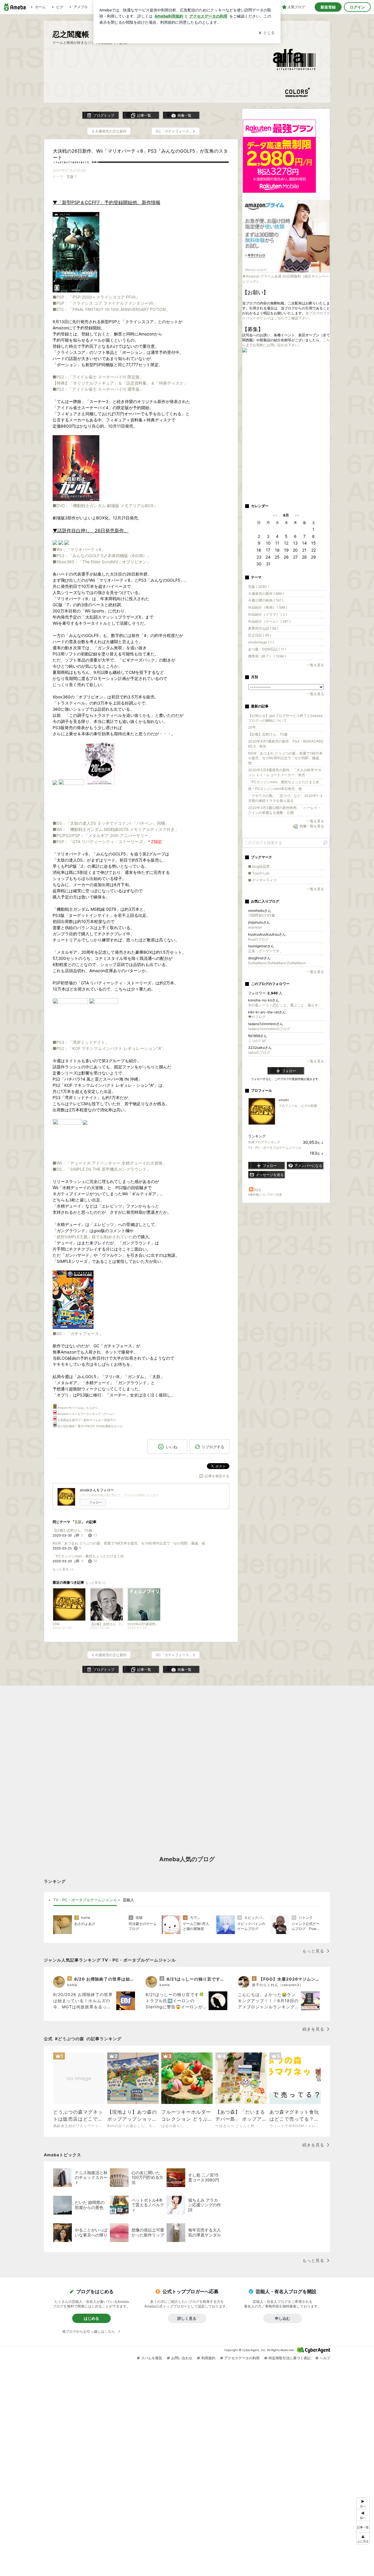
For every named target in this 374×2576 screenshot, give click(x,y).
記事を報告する (217, 1476)
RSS (257, 1190)
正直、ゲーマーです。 (266, 951)
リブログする (213, 1447)
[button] (363, 2538)
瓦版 (70, 177)
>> (297, 515)
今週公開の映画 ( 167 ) (266, 600)
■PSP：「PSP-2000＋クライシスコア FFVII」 (96, 297)
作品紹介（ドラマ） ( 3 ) (267, 614)
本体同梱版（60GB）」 (129, 556)
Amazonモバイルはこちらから (78, 1408)
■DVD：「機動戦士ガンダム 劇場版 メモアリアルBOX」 (105, 506)
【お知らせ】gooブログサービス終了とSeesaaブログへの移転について (285, 718)
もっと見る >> (63, 1569)
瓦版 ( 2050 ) (258, 587)
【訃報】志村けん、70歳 (72, 1530)
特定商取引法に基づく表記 (290, 2358)
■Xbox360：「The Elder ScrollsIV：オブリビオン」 (102, 562)
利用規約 (208, 2358)
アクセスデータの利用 (242, 2358)
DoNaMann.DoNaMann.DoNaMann (277, 963)
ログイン (357, 7)
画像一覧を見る (312, 826)
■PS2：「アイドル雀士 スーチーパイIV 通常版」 (98, 389)
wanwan (255, 927)
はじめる (91, 2318)
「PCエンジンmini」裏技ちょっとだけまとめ (88, 1556)
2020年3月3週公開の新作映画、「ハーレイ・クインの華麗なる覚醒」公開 (285, 810)
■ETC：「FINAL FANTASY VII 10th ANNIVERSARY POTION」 (111, 309)
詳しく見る (187, 2318)
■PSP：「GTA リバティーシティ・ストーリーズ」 (100, 842)
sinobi (284, 1100)
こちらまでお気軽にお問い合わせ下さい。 (286, 342)
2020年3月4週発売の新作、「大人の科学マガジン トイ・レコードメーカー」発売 (285, 772)
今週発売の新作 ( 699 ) (266, 594)
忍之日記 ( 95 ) (260, 635)
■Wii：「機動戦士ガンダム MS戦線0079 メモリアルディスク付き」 (116, 829)
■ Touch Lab (259, 873)
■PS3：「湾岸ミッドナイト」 (81, 1042)
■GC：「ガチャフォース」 (78, 1333)
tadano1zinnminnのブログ (269, 1029)
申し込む (283, 2318)
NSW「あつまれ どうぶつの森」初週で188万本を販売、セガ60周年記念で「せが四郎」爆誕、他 (129, 1543)
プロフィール (288, 1106)
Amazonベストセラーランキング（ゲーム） (86, 1414)
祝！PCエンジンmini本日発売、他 (275, 789)
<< (275, 515)
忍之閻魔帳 (71, 34)
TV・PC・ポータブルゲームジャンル (275, 1148)
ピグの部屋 (309, 1106)
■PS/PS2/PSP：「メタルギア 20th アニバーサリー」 (103, 835)
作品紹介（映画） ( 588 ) (268, 607)
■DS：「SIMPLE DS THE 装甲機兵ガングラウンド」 (102, 1169)
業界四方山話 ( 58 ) (263, 628)
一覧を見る (315, 665)
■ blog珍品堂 (259, 866)
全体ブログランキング (264, 1142)
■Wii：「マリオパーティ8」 (79, 549)
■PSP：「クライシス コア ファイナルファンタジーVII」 (105, 303)
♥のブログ (257, 1017)
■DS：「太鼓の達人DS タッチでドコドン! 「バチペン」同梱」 (111, 823)
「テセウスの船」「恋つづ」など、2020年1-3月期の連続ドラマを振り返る (285, 798)
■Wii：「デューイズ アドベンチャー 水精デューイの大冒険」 (110, 1163)
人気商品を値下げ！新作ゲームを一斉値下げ (86, 1420)
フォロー (96, 1502)
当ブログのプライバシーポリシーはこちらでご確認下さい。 (286, 316)
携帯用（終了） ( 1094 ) (267, 656)
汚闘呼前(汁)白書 (262, 915)
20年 (252, 727)
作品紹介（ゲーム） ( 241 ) (269, 621)
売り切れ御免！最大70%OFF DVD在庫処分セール (90, 1426)
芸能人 (128, 1900)
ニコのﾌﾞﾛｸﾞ (258, 1041)
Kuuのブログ (258, 939)
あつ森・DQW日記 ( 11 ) (267, 649)
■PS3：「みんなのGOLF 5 (78, 556)
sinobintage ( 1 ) (261, 642)
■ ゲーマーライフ (262, 880)
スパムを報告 (152, 2358)
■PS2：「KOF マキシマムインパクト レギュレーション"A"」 (109, 1048)
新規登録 (328, 7)
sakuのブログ (259, 1052)
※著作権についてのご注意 (265, 1194)
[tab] (85, 1900)
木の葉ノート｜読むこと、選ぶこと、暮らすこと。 (286, 1005)
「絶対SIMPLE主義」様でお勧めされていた (93, 1237)
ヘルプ (325, 2358)
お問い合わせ (182, 2358)
